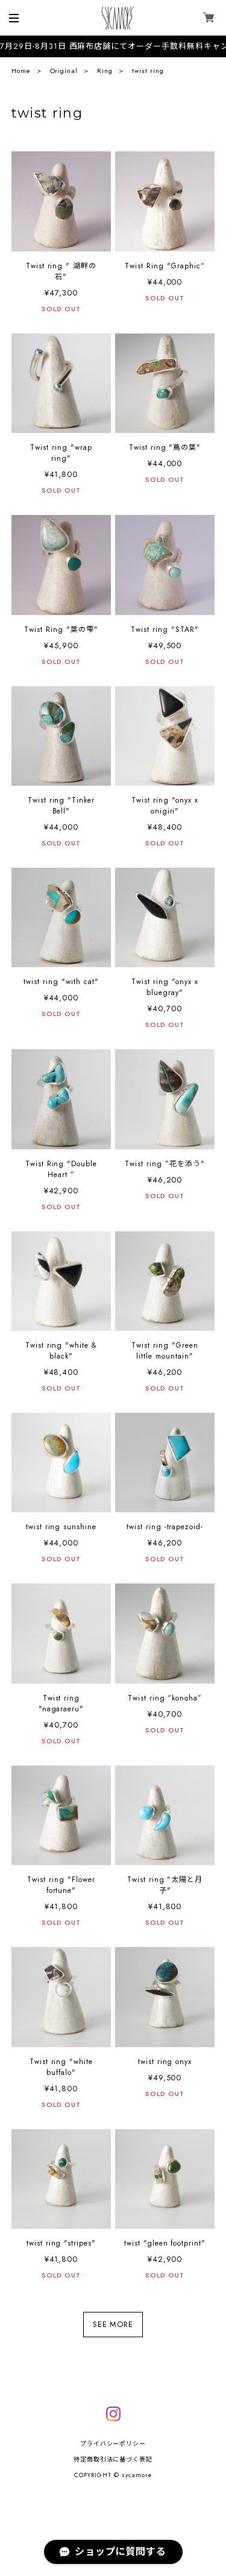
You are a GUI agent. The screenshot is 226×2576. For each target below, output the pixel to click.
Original (64, 71)
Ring (105, 71)
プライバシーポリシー (113, 2444)
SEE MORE (113, 2325)
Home (21, 71)
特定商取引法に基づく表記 (113, 2459)
